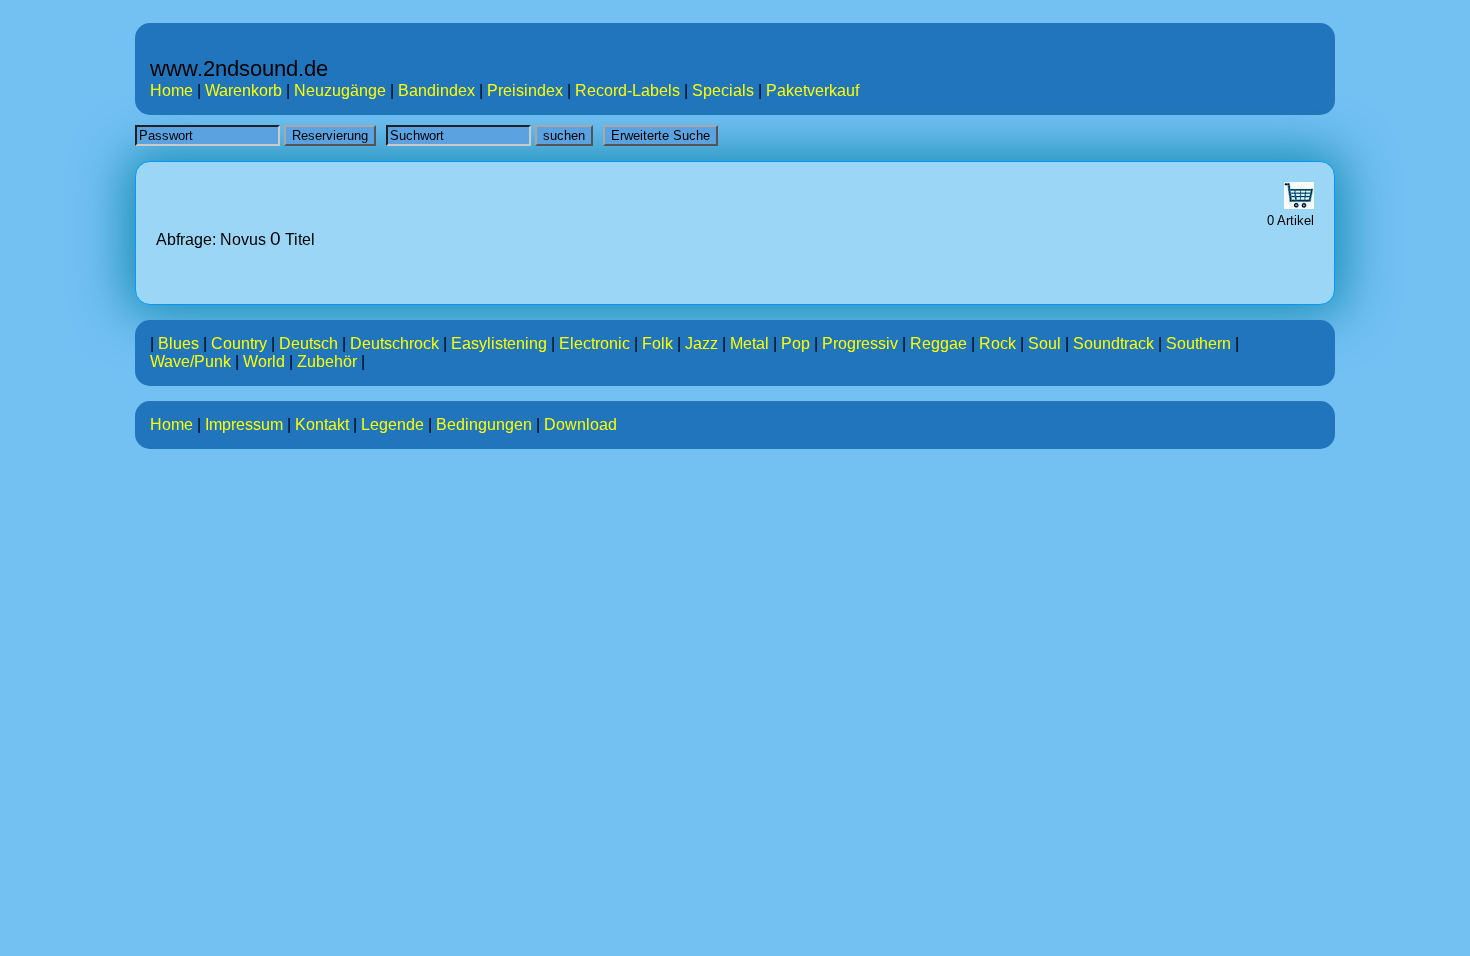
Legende (392, 424)
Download (580, 424)
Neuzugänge (340, 90)
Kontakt (322, 424)
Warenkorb (243, 90)
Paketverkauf (812, 90)
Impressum (244, 424)
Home (171, 90)
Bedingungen (484, 424)
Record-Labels (627, 90)
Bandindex (436, 90)
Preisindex (525, 90)
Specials (723, 90)
